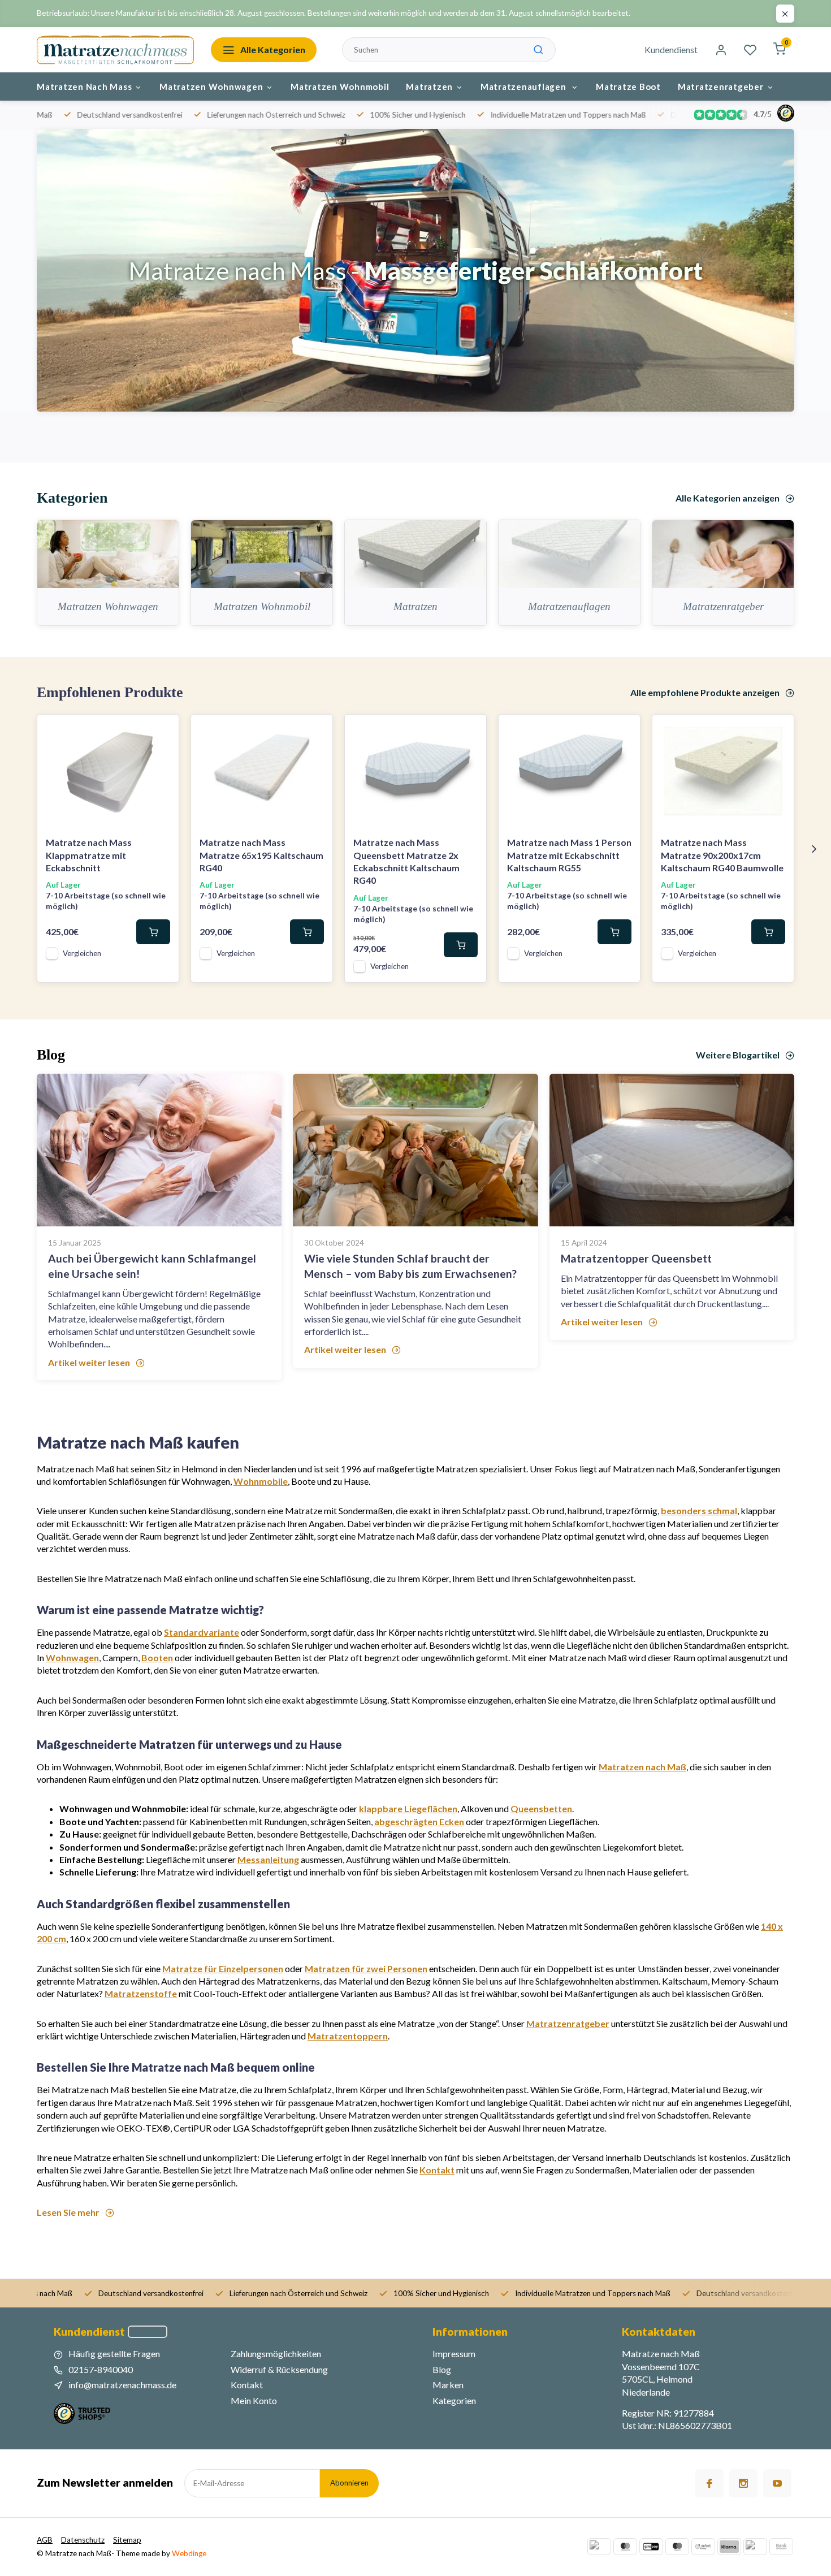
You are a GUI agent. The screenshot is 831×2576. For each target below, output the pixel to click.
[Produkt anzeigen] (153, 932)
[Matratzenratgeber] (723, 554)
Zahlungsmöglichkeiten (276, 2354)
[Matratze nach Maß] (115, 50)
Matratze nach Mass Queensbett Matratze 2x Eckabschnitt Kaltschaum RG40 (406, 861)
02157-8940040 (101, 2369)
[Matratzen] (415, 554)
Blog (442, 2369)
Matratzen (429, 87)
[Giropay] (651, 2547)
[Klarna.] (729, 2547)
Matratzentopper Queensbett (636, 1258)
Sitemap (127, 2540)
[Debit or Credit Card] (755, 2547)
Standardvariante (202, 1632)
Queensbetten (541, 1808)
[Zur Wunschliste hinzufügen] (162, 732)
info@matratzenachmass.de (122, 2385)
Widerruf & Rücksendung (279, 2369)
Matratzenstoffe (141, 1993)
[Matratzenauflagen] (569, 554)
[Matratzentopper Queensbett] (672, 1150)
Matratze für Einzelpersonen (223, 1968)
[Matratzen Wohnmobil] (262, 554)
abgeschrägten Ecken (419, 1821)
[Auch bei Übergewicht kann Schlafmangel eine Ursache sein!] (159, 1150)
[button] (814, 849)
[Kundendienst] (148, 2332)
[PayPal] (599, 2547)
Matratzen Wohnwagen (211, 87)
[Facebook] (709, 2483)
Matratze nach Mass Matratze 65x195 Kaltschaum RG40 (261, 855)
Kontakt (437, 2170)
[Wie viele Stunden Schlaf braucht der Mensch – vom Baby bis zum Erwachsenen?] (415, 1150)
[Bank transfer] (781, 2547)
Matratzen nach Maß (642, 1767)
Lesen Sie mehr (68, 2212)
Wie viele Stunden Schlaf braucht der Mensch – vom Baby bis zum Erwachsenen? (410, 1266)
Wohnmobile (261, 1481)
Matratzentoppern (348, 2036)
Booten (157, 1657)
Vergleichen (82, 953)
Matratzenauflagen (525, 87)
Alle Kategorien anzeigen (728, 498)
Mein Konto (254, 2400)
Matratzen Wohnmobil (340, 87)
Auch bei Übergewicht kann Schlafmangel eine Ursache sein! (152, 1266)
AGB (45, 2540)
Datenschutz (83, 2540)
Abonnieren (349, 2483)
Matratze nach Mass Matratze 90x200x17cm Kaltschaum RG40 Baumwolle (722, 855)
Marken (448, 2385)
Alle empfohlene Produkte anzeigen (705, 692)
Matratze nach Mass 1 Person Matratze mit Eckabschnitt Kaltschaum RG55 (569, 855)
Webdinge (189, 2553)
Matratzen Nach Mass (84, 87)
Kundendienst (671, 49)
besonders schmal (699, 1510)
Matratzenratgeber (721, 87)
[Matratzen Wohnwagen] (108, 554)
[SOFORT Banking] (703, 2547)
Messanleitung (268, 1859)
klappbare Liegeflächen (408, 1808)
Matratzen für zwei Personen (366, 1968)
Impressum (454, 2354)
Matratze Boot (628, 87)
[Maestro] (677, 2547)
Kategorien (454, 2400)
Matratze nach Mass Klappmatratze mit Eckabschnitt (89, 855)
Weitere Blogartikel (738, 1055)
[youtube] (777, 2483)
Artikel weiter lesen (89, 1362)
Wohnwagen (72, 1657)
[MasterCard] (625, 2547)
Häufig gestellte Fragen (114, 2354)
